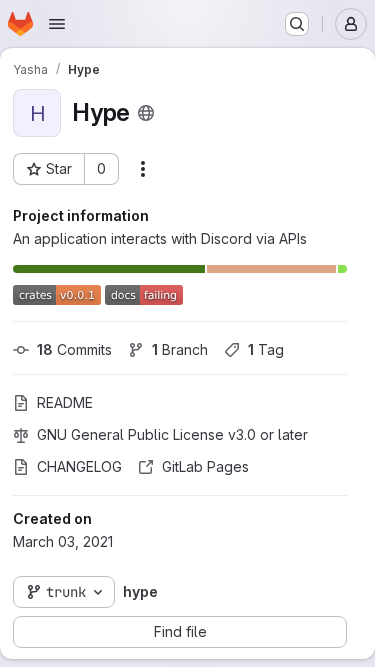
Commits (74, 349)
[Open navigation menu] (57, 24)
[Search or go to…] (297, 24)
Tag (266, 349)
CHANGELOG (79, 466)
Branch (180, 349)
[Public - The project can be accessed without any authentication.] (146, 113)
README (65, 402)
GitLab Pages (205, 466)
